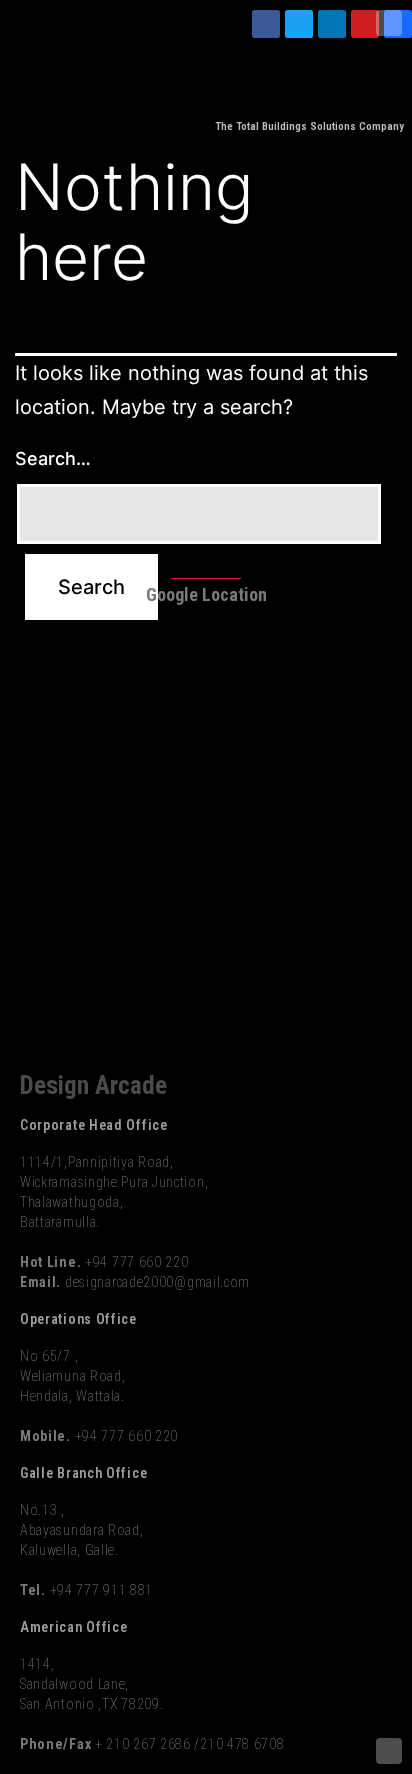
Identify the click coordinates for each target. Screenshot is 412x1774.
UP (389, 23)
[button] (398, 84)
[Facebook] (266, 24)
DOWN (389, 1751)
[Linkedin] (332, 24)
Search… (53, 458)
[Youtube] (365, 24)
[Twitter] (299, 24)
